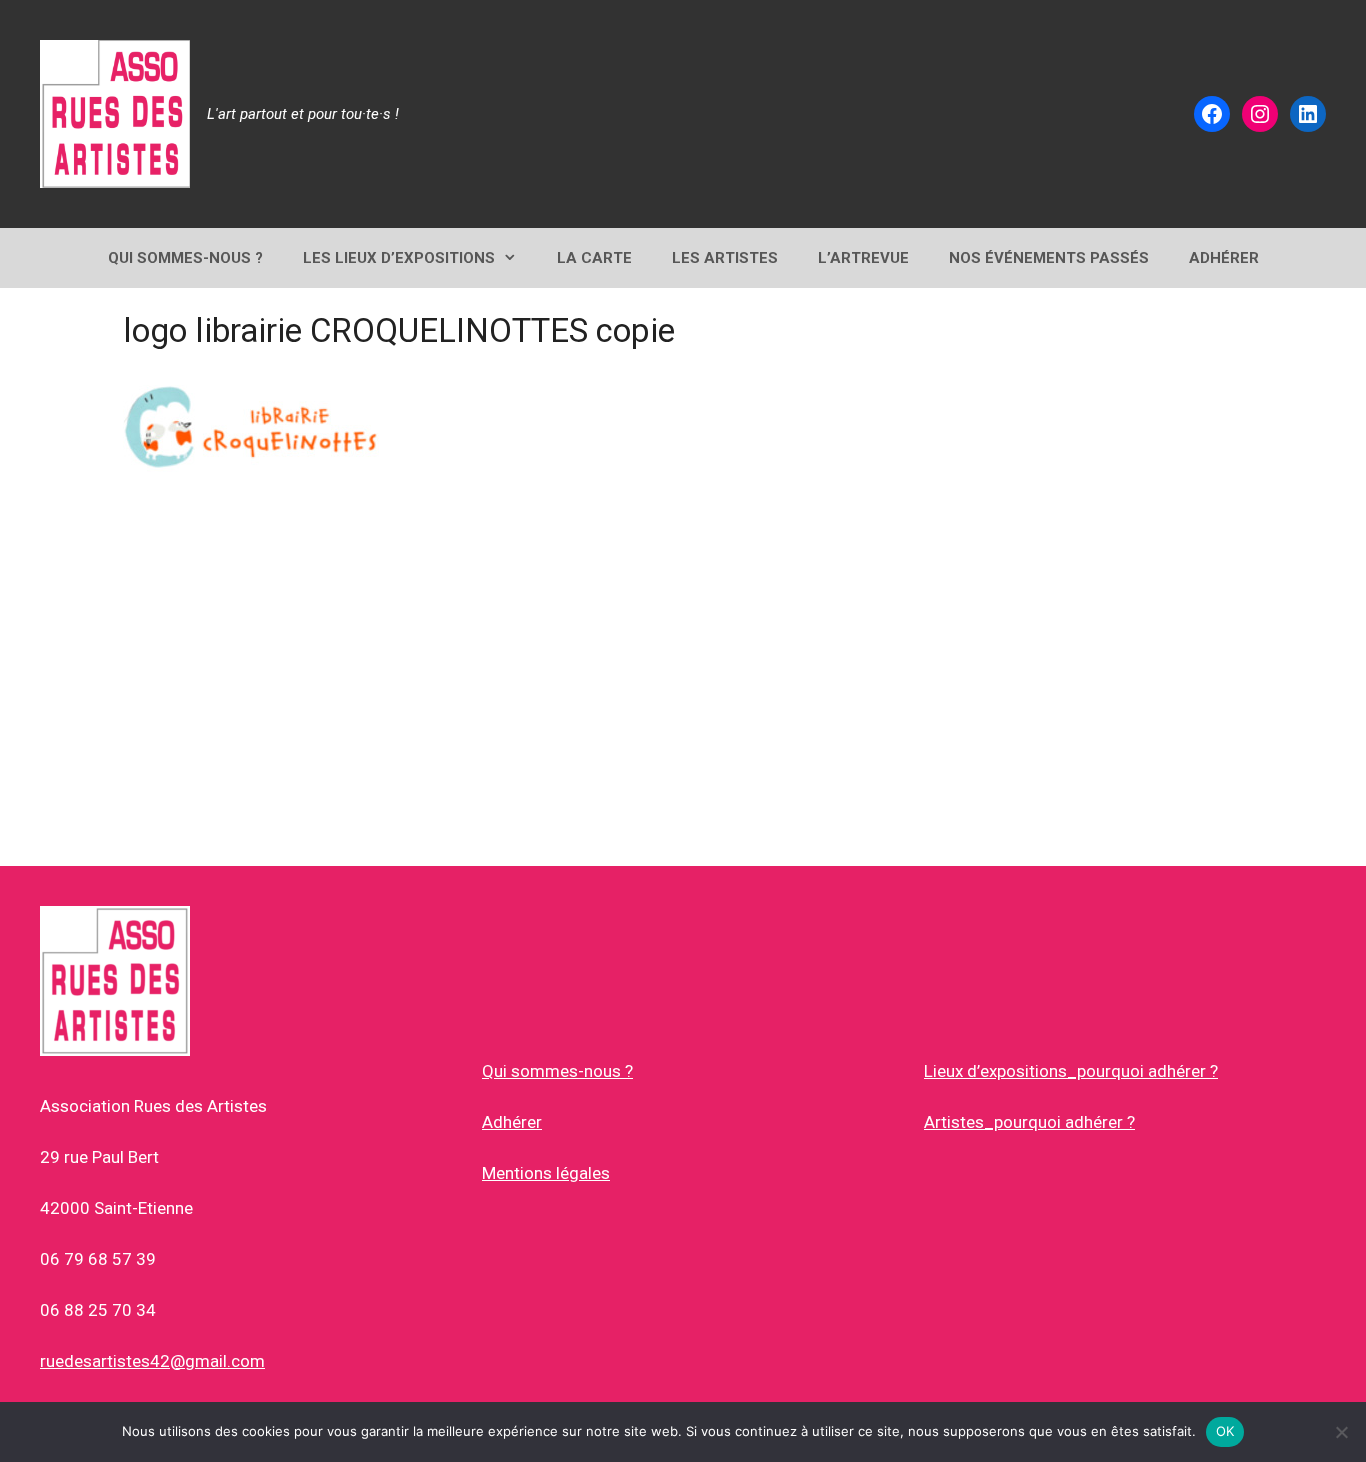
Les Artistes (725, 258)
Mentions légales (546, 1173)
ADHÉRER (1224, 258)
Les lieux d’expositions (399, 258)
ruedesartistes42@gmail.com (152, 1361)
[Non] (1341, 1432)
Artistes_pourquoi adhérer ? (1029, 1122)
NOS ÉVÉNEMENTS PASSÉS (1049, 258)
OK (1225, 1431)
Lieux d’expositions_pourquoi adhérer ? (1071, 1071)
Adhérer (512, 1122)
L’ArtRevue (863, 258)
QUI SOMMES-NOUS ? (185, 258)
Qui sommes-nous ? (557, 1071)
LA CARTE (594, 258)
